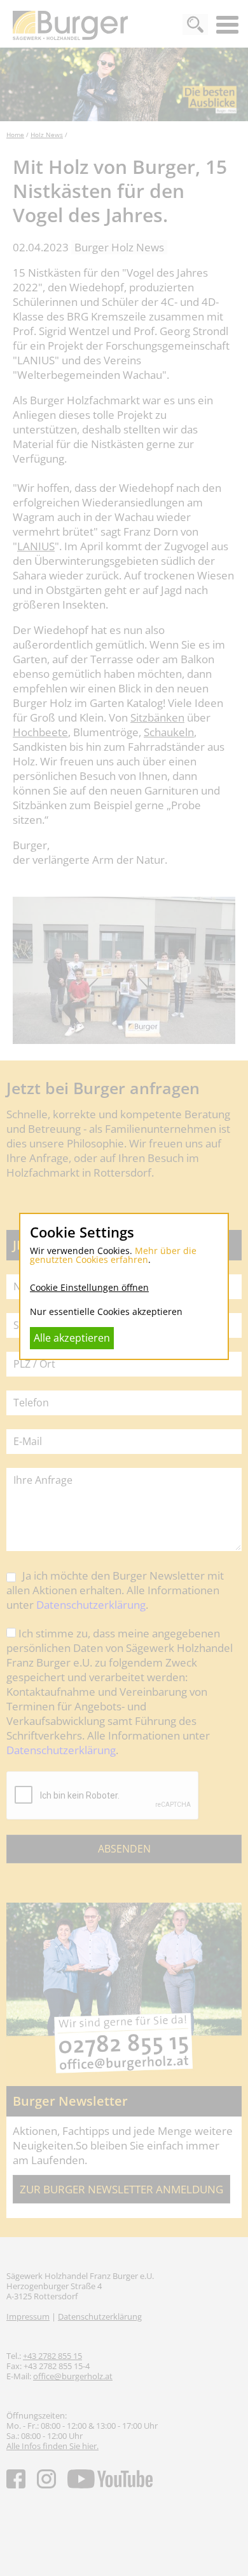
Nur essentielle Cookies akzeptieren (106, 1311)
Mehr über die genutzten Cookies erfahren (113, 1255)
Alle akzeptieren (72, 1338)
